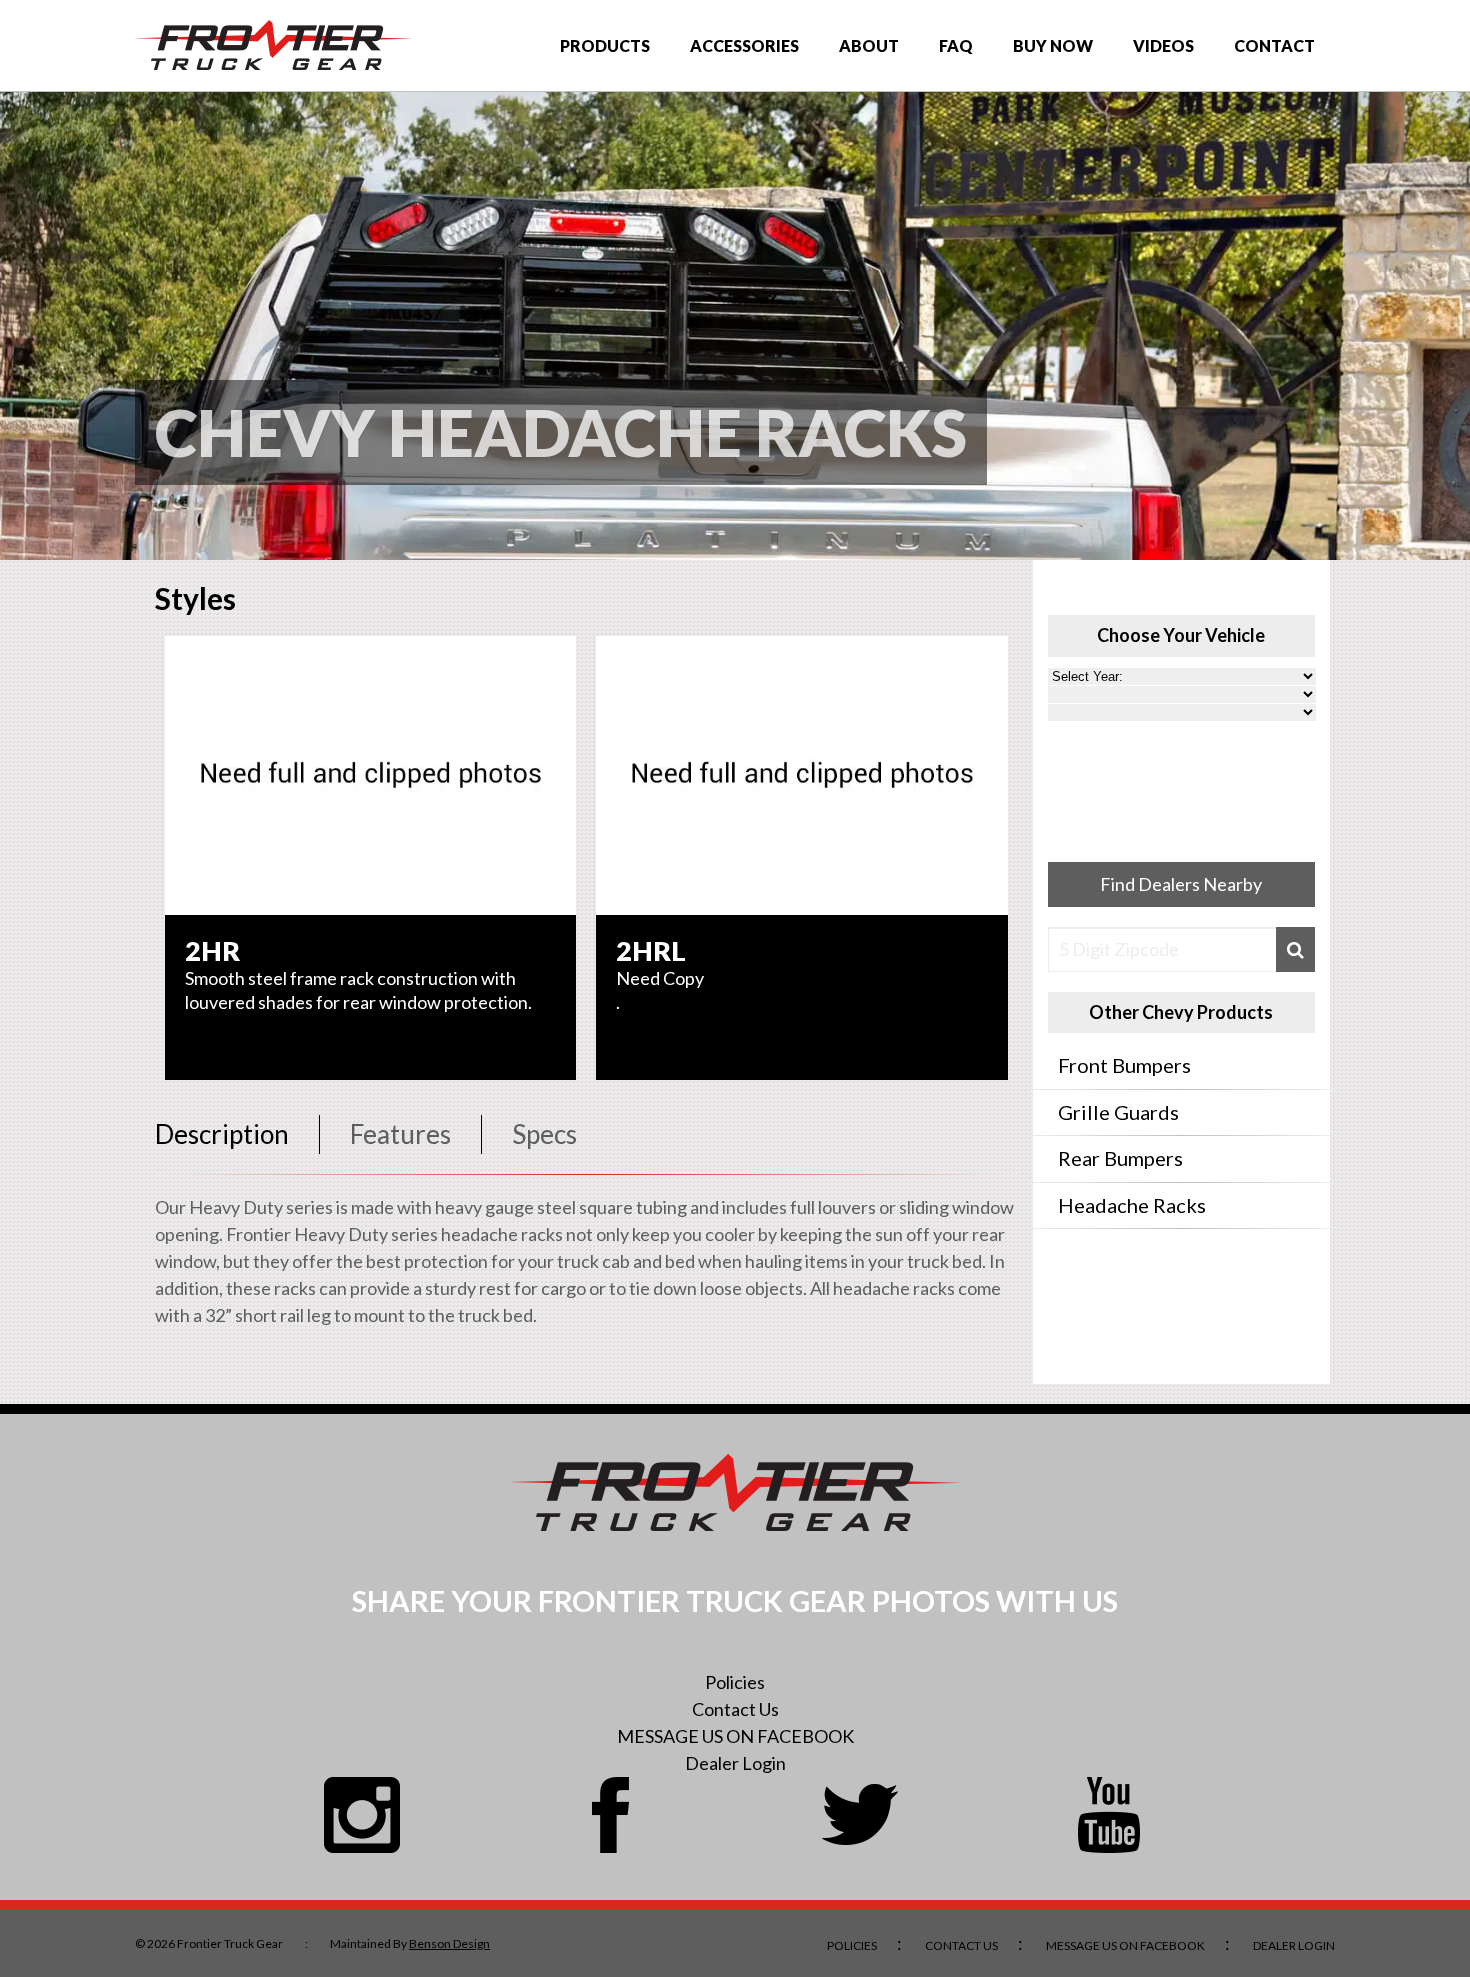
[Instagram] (362, 1815)
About (869, 45)
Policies (735, 1682)
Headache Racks (1132, 1205)
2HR (212, 950)
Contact (1274, 45)
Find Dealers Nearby (1181, 884)
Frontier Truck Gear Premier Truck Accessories (273, 45)
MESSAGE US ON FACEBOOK (735, 1736)
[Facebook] (611, 1815)
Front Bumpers (1124, 1065)
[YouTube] (1109, 1815)
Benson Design (449, 1943)
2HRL (651, 950)
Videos (1163, 45)
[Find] (1295, 949)
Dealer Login (735, 1763)
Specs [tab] (544, 1134)
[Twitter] (860, 1815)
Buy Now (1053, 45)
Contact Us (735, 1709)
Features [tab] (400, 1134)
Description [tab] (222, 1134)
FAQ (956, 45)
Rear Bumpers (1120, 1158)
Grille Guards (1118, 1112)
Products (605, 45)
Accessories (744, 45)
